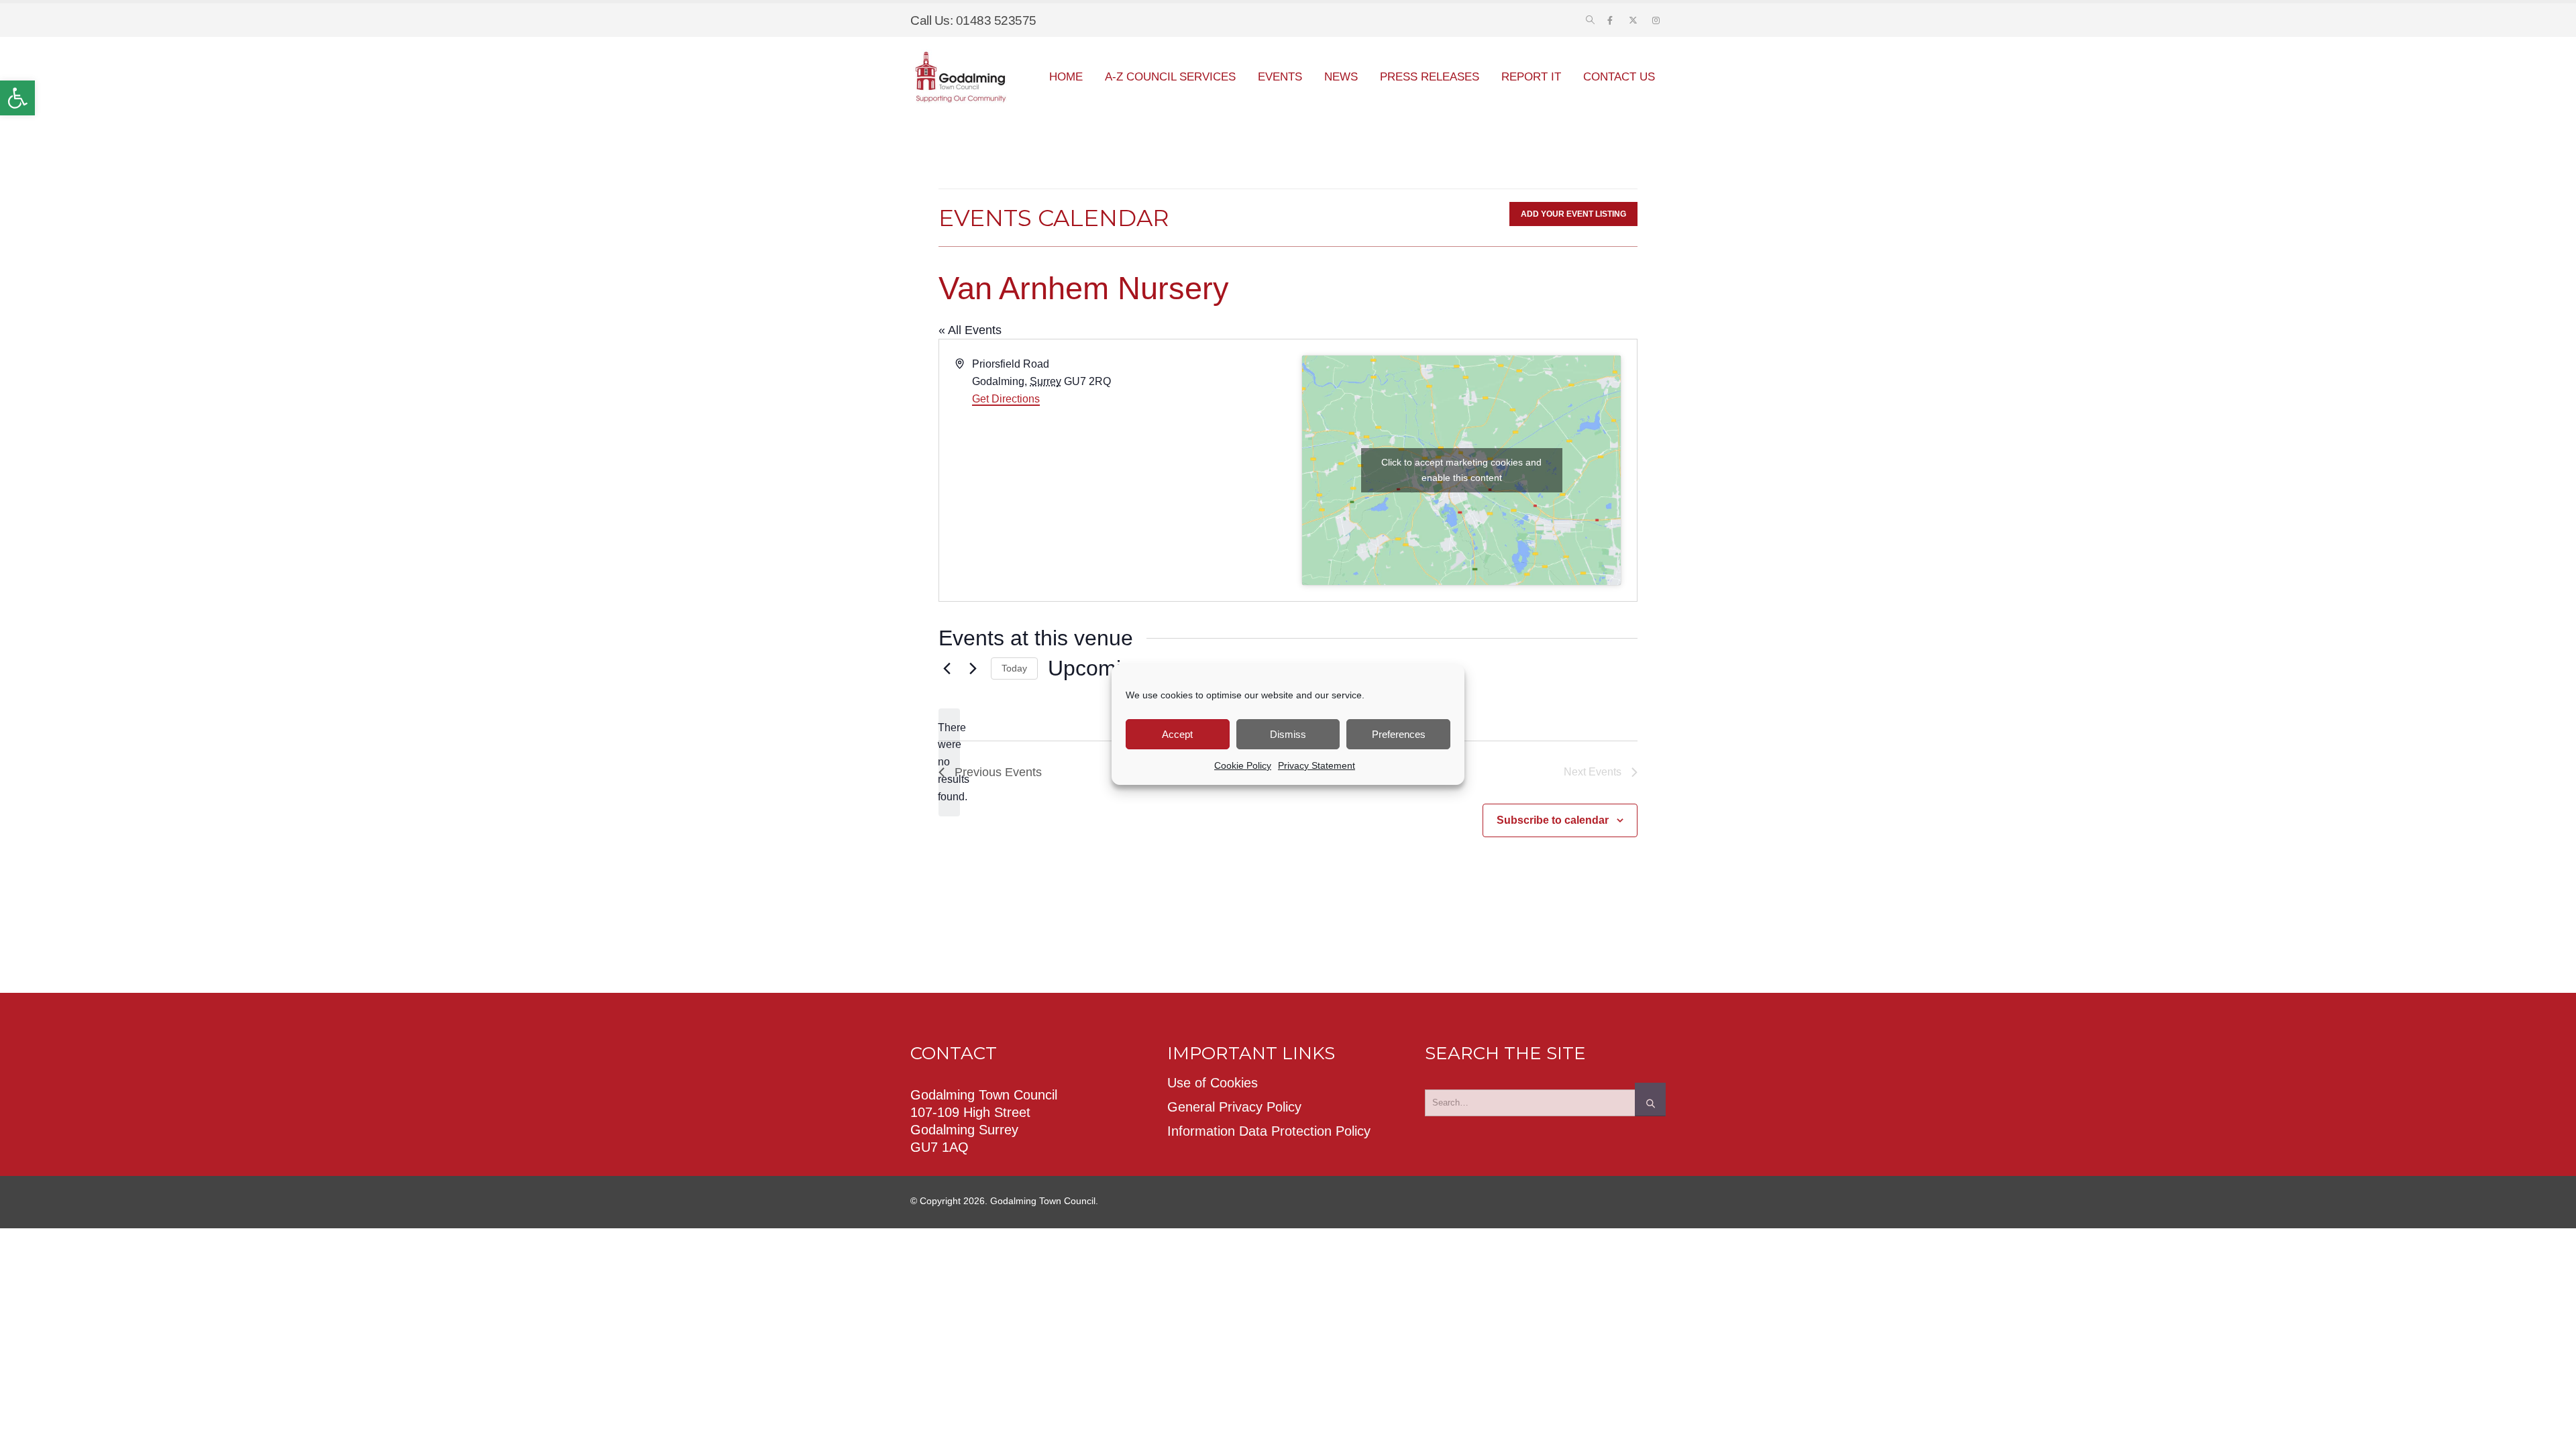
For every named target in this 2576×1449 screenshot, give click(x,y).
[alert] (949, 763)
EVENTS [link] (1280, 77)
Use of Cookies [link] (1213, 1083)
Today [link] (1014, 668)
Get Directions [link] (1006, 399)
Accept (1177, 734)
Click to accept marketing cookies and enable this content (1461, 470)
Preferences (1399, 734)
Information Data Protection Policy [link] (1269, 1131)
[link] (17, 98)
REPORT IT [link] (1531, 77)
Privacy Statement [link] (1317, 765)
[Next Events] (973, 669)
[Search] (1650, 1099)
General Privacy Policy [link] (1234, 1107)
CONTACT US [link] (1619, 77)
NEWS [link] (1341, 77)
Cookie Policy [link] (1243, 765)
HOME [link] (1066, 77)
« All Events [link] (970, 330)
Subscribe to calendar (1553, 820)
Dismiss (1288, 734)
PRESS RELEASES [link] (1430, 77)
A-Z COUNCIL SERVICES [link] (1170, 77)
